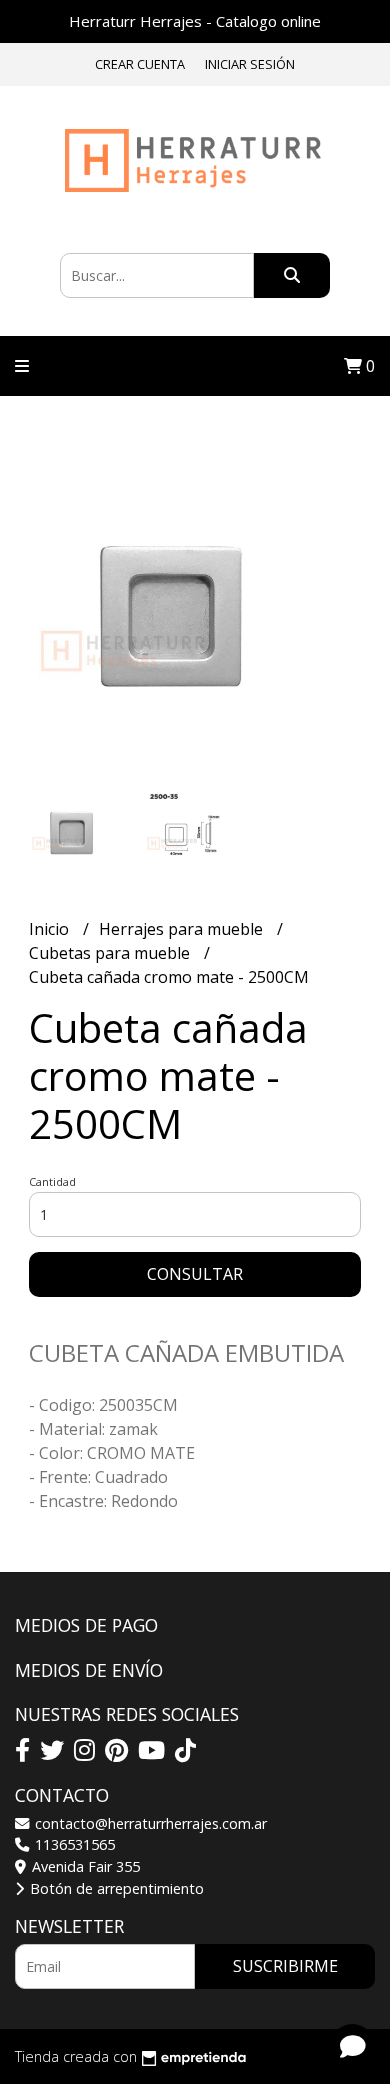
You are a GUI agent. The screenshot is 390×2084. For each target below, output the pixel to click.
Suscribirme (285, 1966)
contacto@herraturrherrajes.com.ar (149, 1823)
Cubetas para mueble (111, 953)
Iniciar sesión (250, 64)
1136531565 (73, 1844)
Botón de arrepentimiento (115, 1888)
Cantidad (52, 1181)
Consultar (195, 1274)
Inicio (51, 929)
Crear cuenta (140, 64)
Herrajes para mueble (183, 929)
